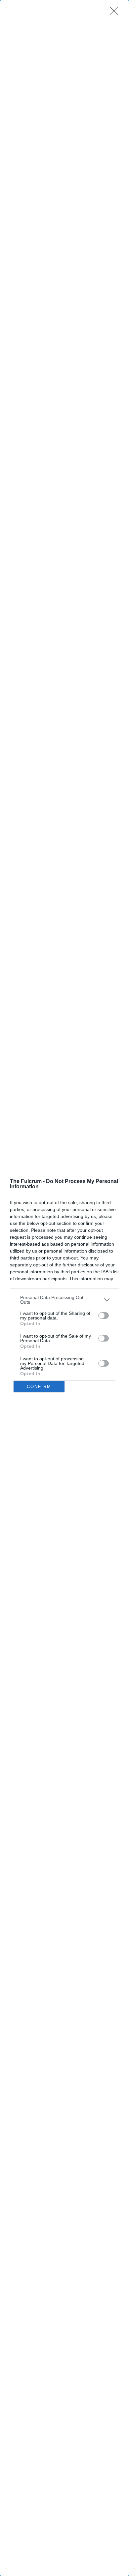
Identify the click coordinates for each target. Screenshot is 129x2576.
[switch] (104, 1316)
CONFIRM (39, 1387)
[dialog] (64, 1288)
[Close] (116, 13)
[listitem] (64, 1300)
